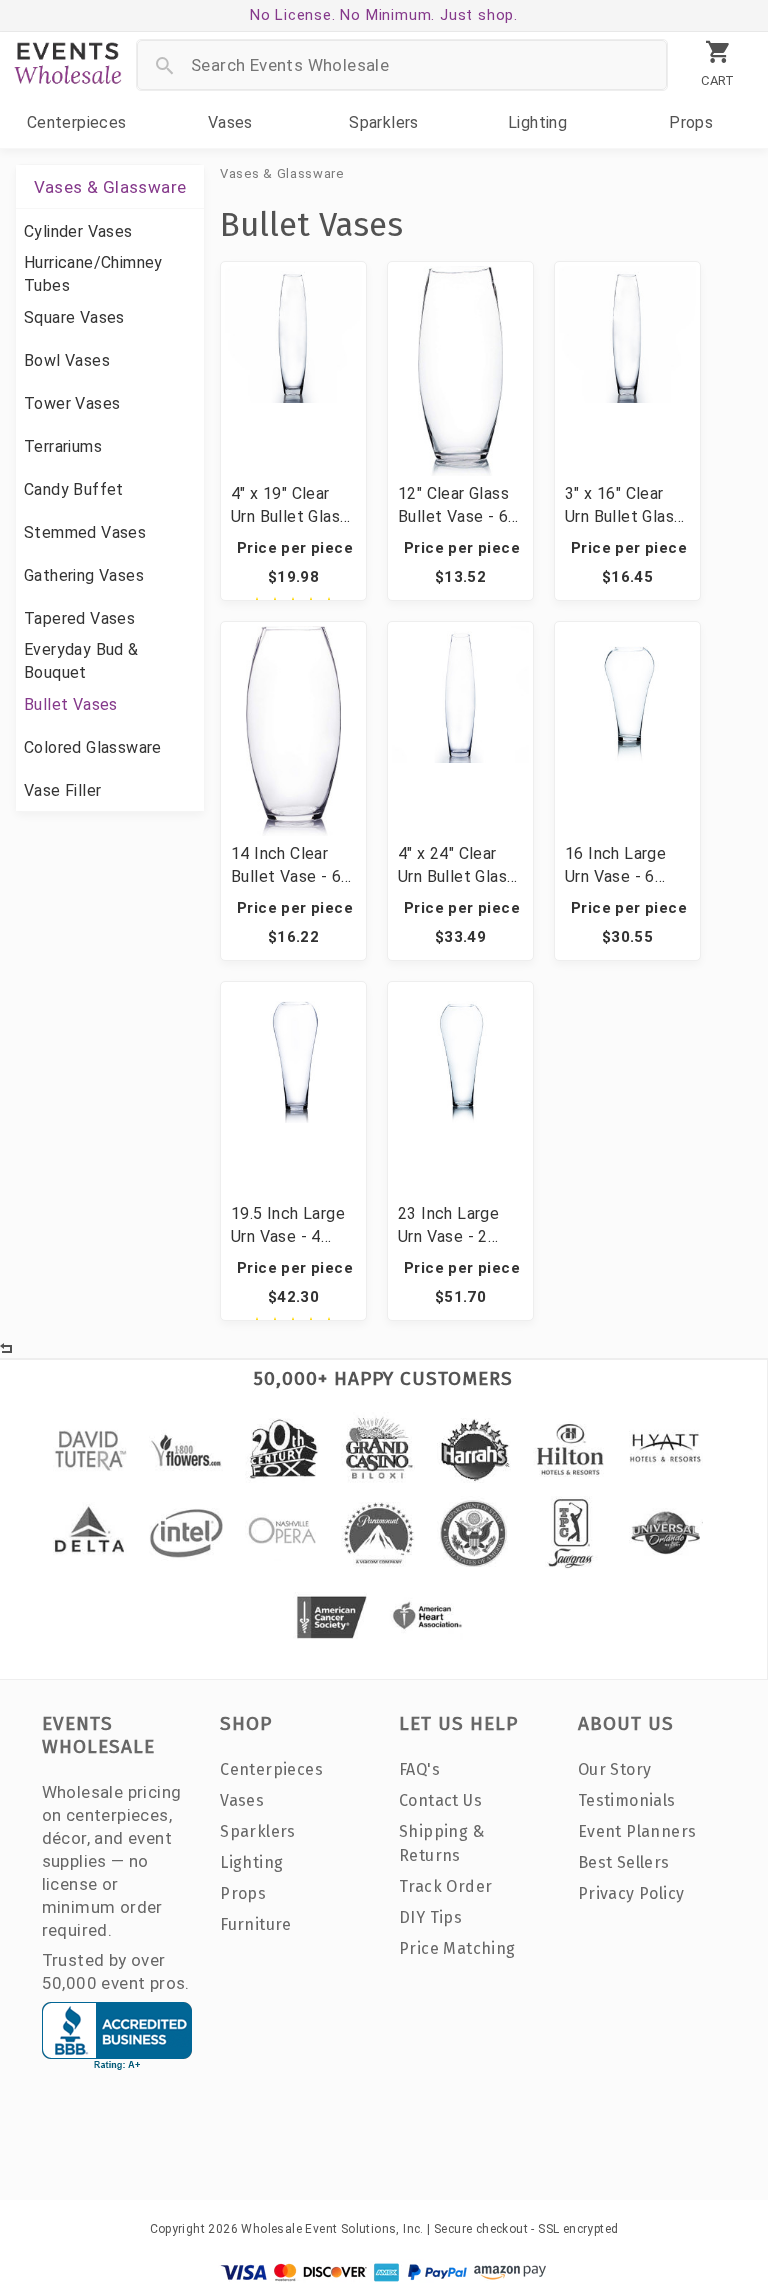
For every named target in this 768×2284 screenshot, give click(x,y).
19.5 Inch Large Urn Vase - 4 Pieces (288, 1226)
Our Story (615, 1769)
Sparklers (384, 122)
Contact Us (440, 1800)
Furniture (256, 1924)
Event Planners (637, 1831)
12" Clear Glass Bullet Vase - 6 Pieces (453, 506)
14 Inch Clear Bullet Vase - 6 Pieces (286, 866)
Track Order (445, 1886)
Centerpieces (77, 122)
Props (691, 122)
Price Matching (457, 1948)
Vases (230, 122)
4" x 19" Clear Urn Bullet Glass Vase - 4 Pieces (289, 506)
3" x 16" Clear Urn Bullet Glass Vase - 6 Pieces (623, 506)
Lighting (537, 122)
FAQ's (419, 1769)
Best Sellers (624, 1862)
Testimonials (627, 1800)
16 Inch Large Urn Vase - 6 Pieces (615, 866)
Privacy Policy (631, 1893)
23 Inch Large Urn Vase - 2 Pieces (448, 1226)
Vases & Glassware (282, 173)
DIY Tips (430, 1917)
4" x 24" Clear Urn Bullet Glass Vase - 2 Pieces (456, 866)
